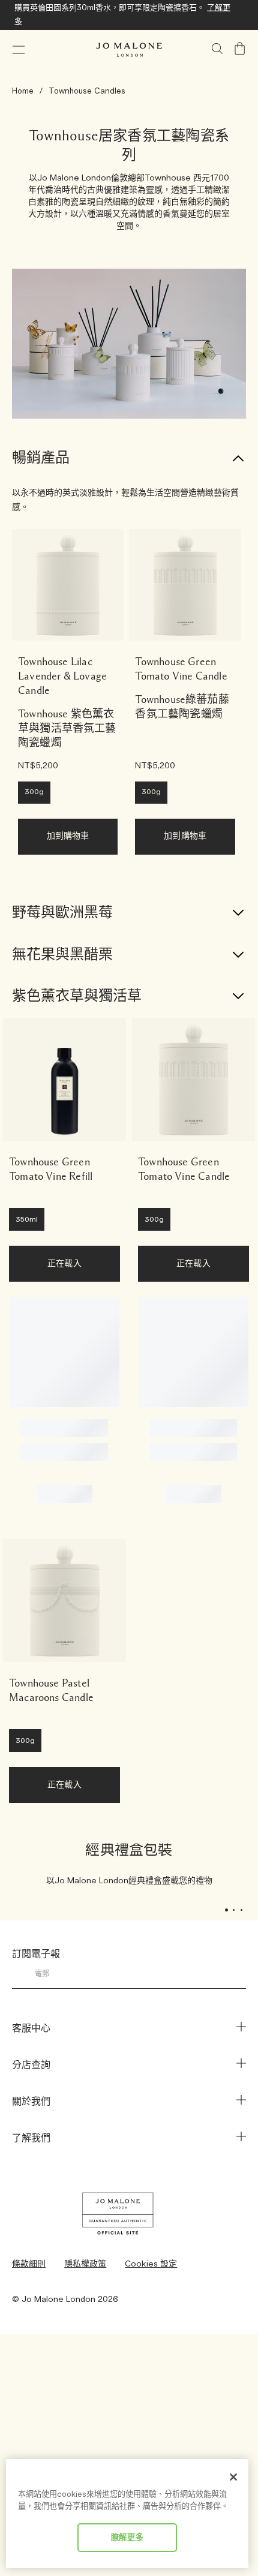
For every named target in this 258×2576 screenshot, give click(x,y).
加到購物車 (68, 836)
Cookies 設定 (151, 2264)
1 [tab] (229, 1911)
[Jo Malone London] (129, 50)
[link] (68, 585)
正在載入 (64, 1264)
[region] (127, 2514)
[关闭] (233, 2477)
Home (23, 91)
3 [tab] (245, 1911)
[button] (19, 50)
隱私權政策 (85, 2264)
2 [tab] (237, 1911)
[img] (240, 49)
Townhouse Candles (87, 91)
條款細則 (29, 2264)
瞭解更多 (127, 2538)
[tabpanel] (129, 1865)
